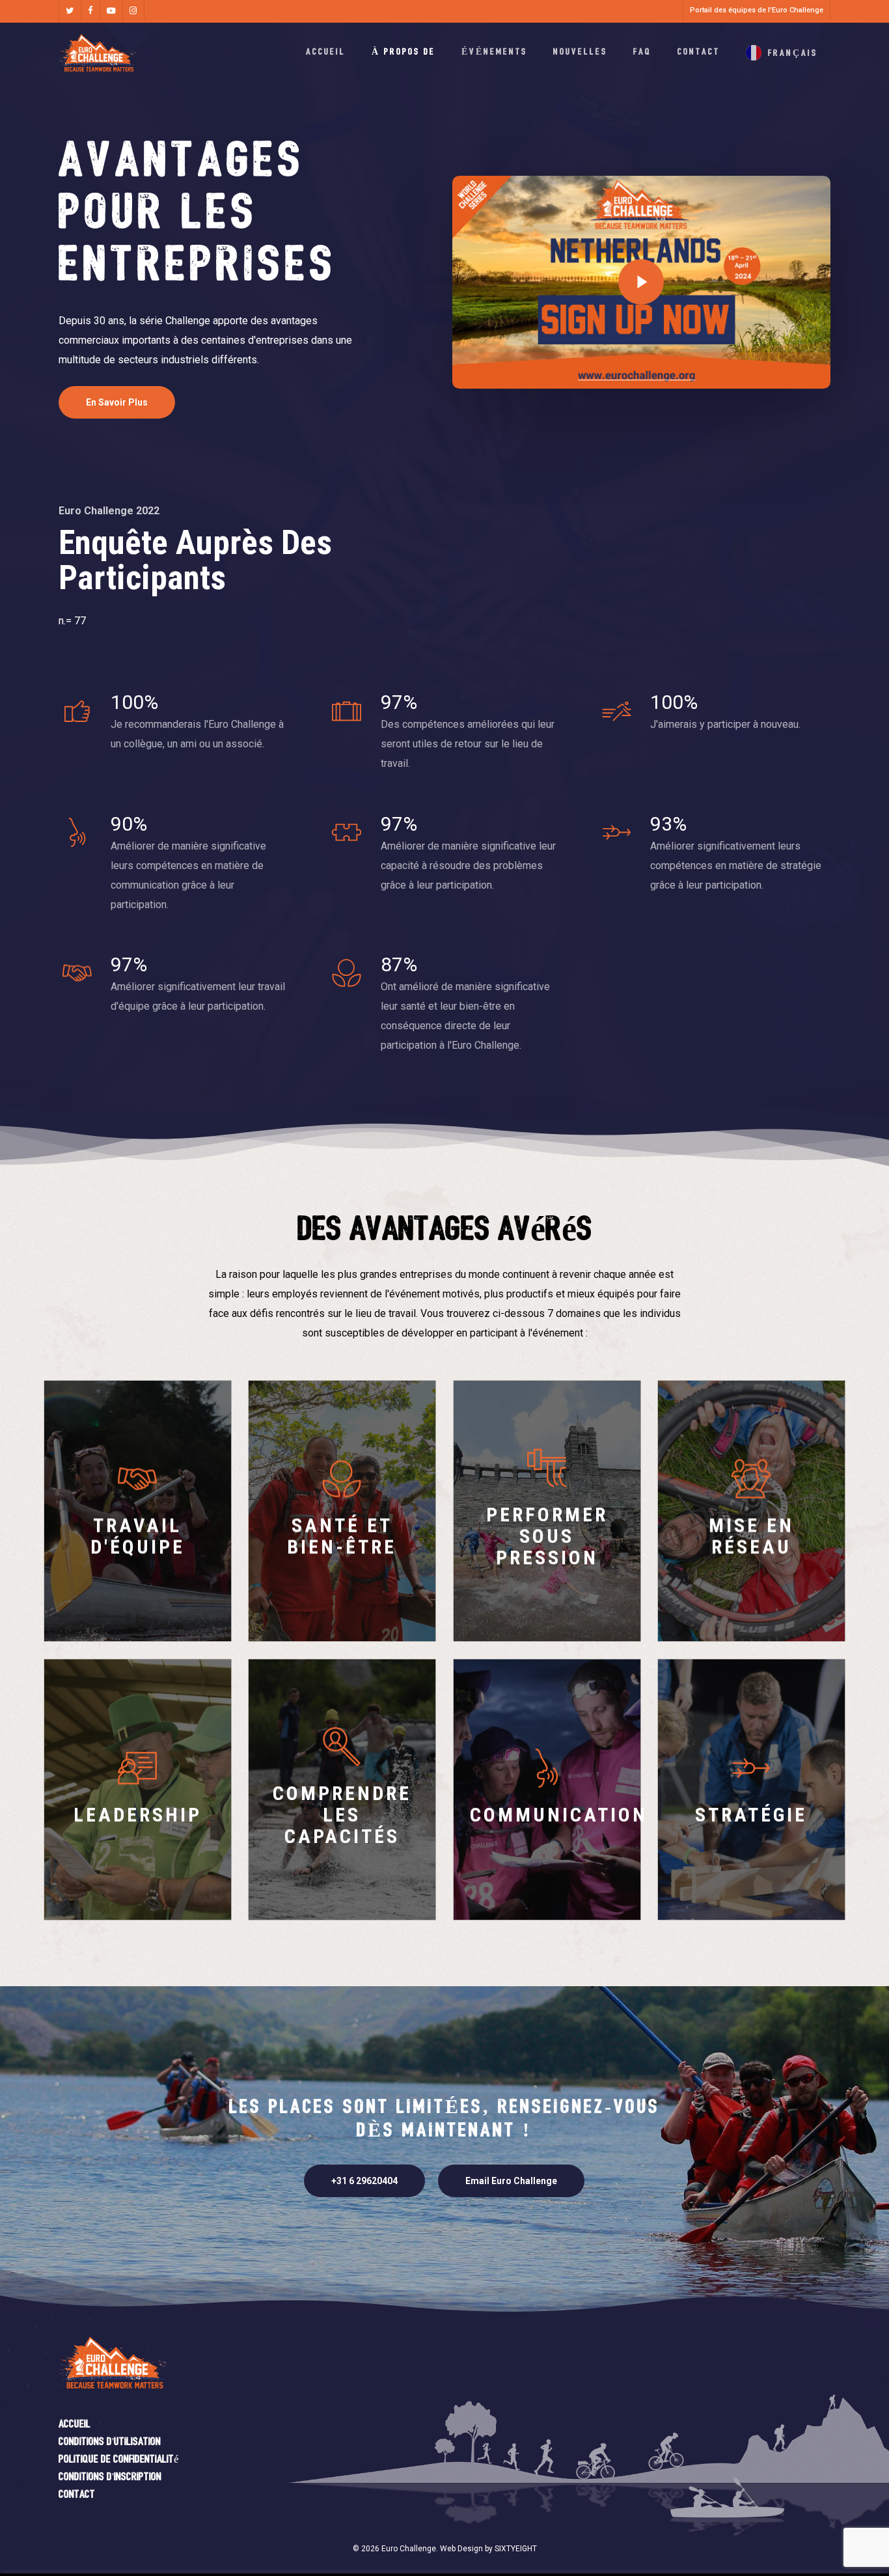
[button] (117, 402)
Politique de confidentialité (119, 2460)
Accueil (75, 2425)
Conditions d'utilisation (110, 2442)
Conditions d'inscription (110, 2477)
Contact (77, 2495)
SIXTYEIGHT (516, 2549)
